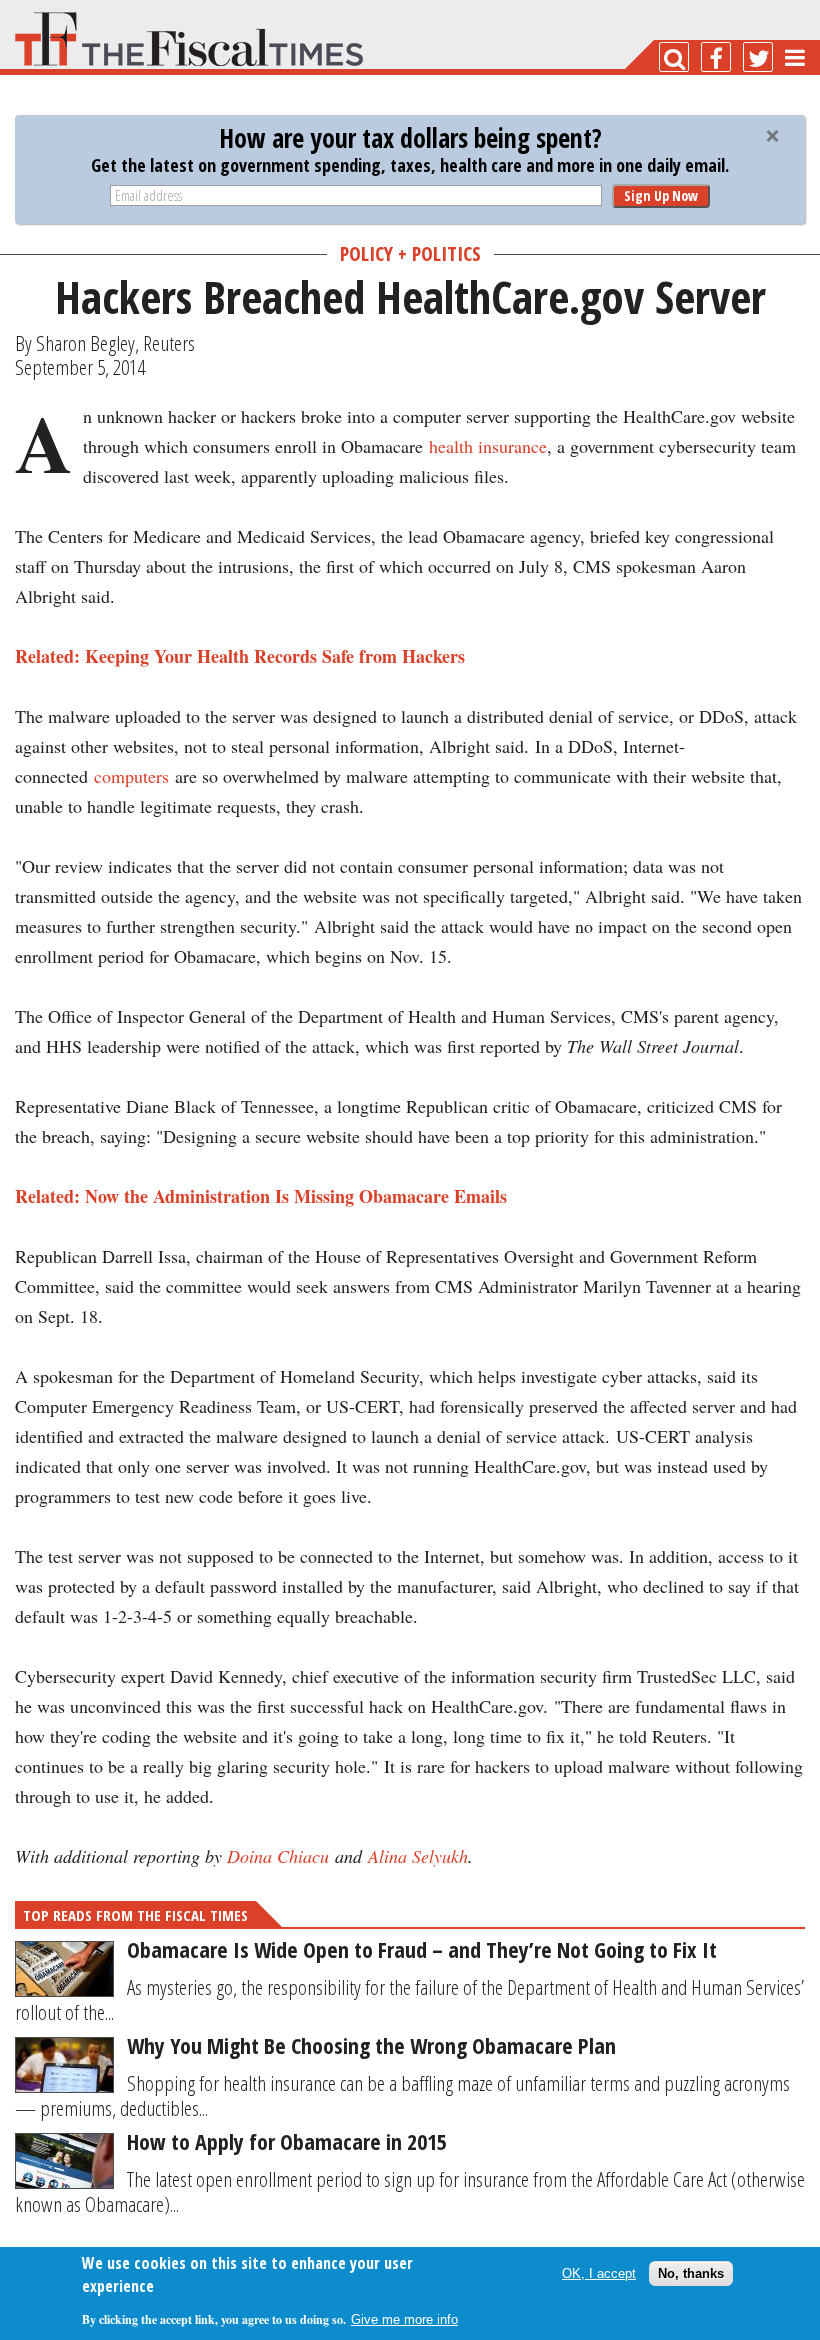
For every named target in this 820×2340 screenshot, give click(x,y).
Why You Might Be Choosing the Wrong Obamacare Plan (371, 2045)
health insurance (488, 446)
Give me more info (404, 2319)
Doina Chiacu (278, 1856)
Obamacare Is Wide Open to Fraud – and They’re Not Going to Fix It (422, 1949)
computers (131, 776)
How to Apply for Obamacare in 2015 (287, 2141)
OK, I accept (599, 2273)
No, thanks (691, 2273)
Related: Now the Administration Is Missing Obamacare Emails (261, 1196)
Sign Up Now (661, 195)
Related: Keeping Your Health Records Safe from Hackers (240, 656)
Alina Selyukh (418, 1856)
